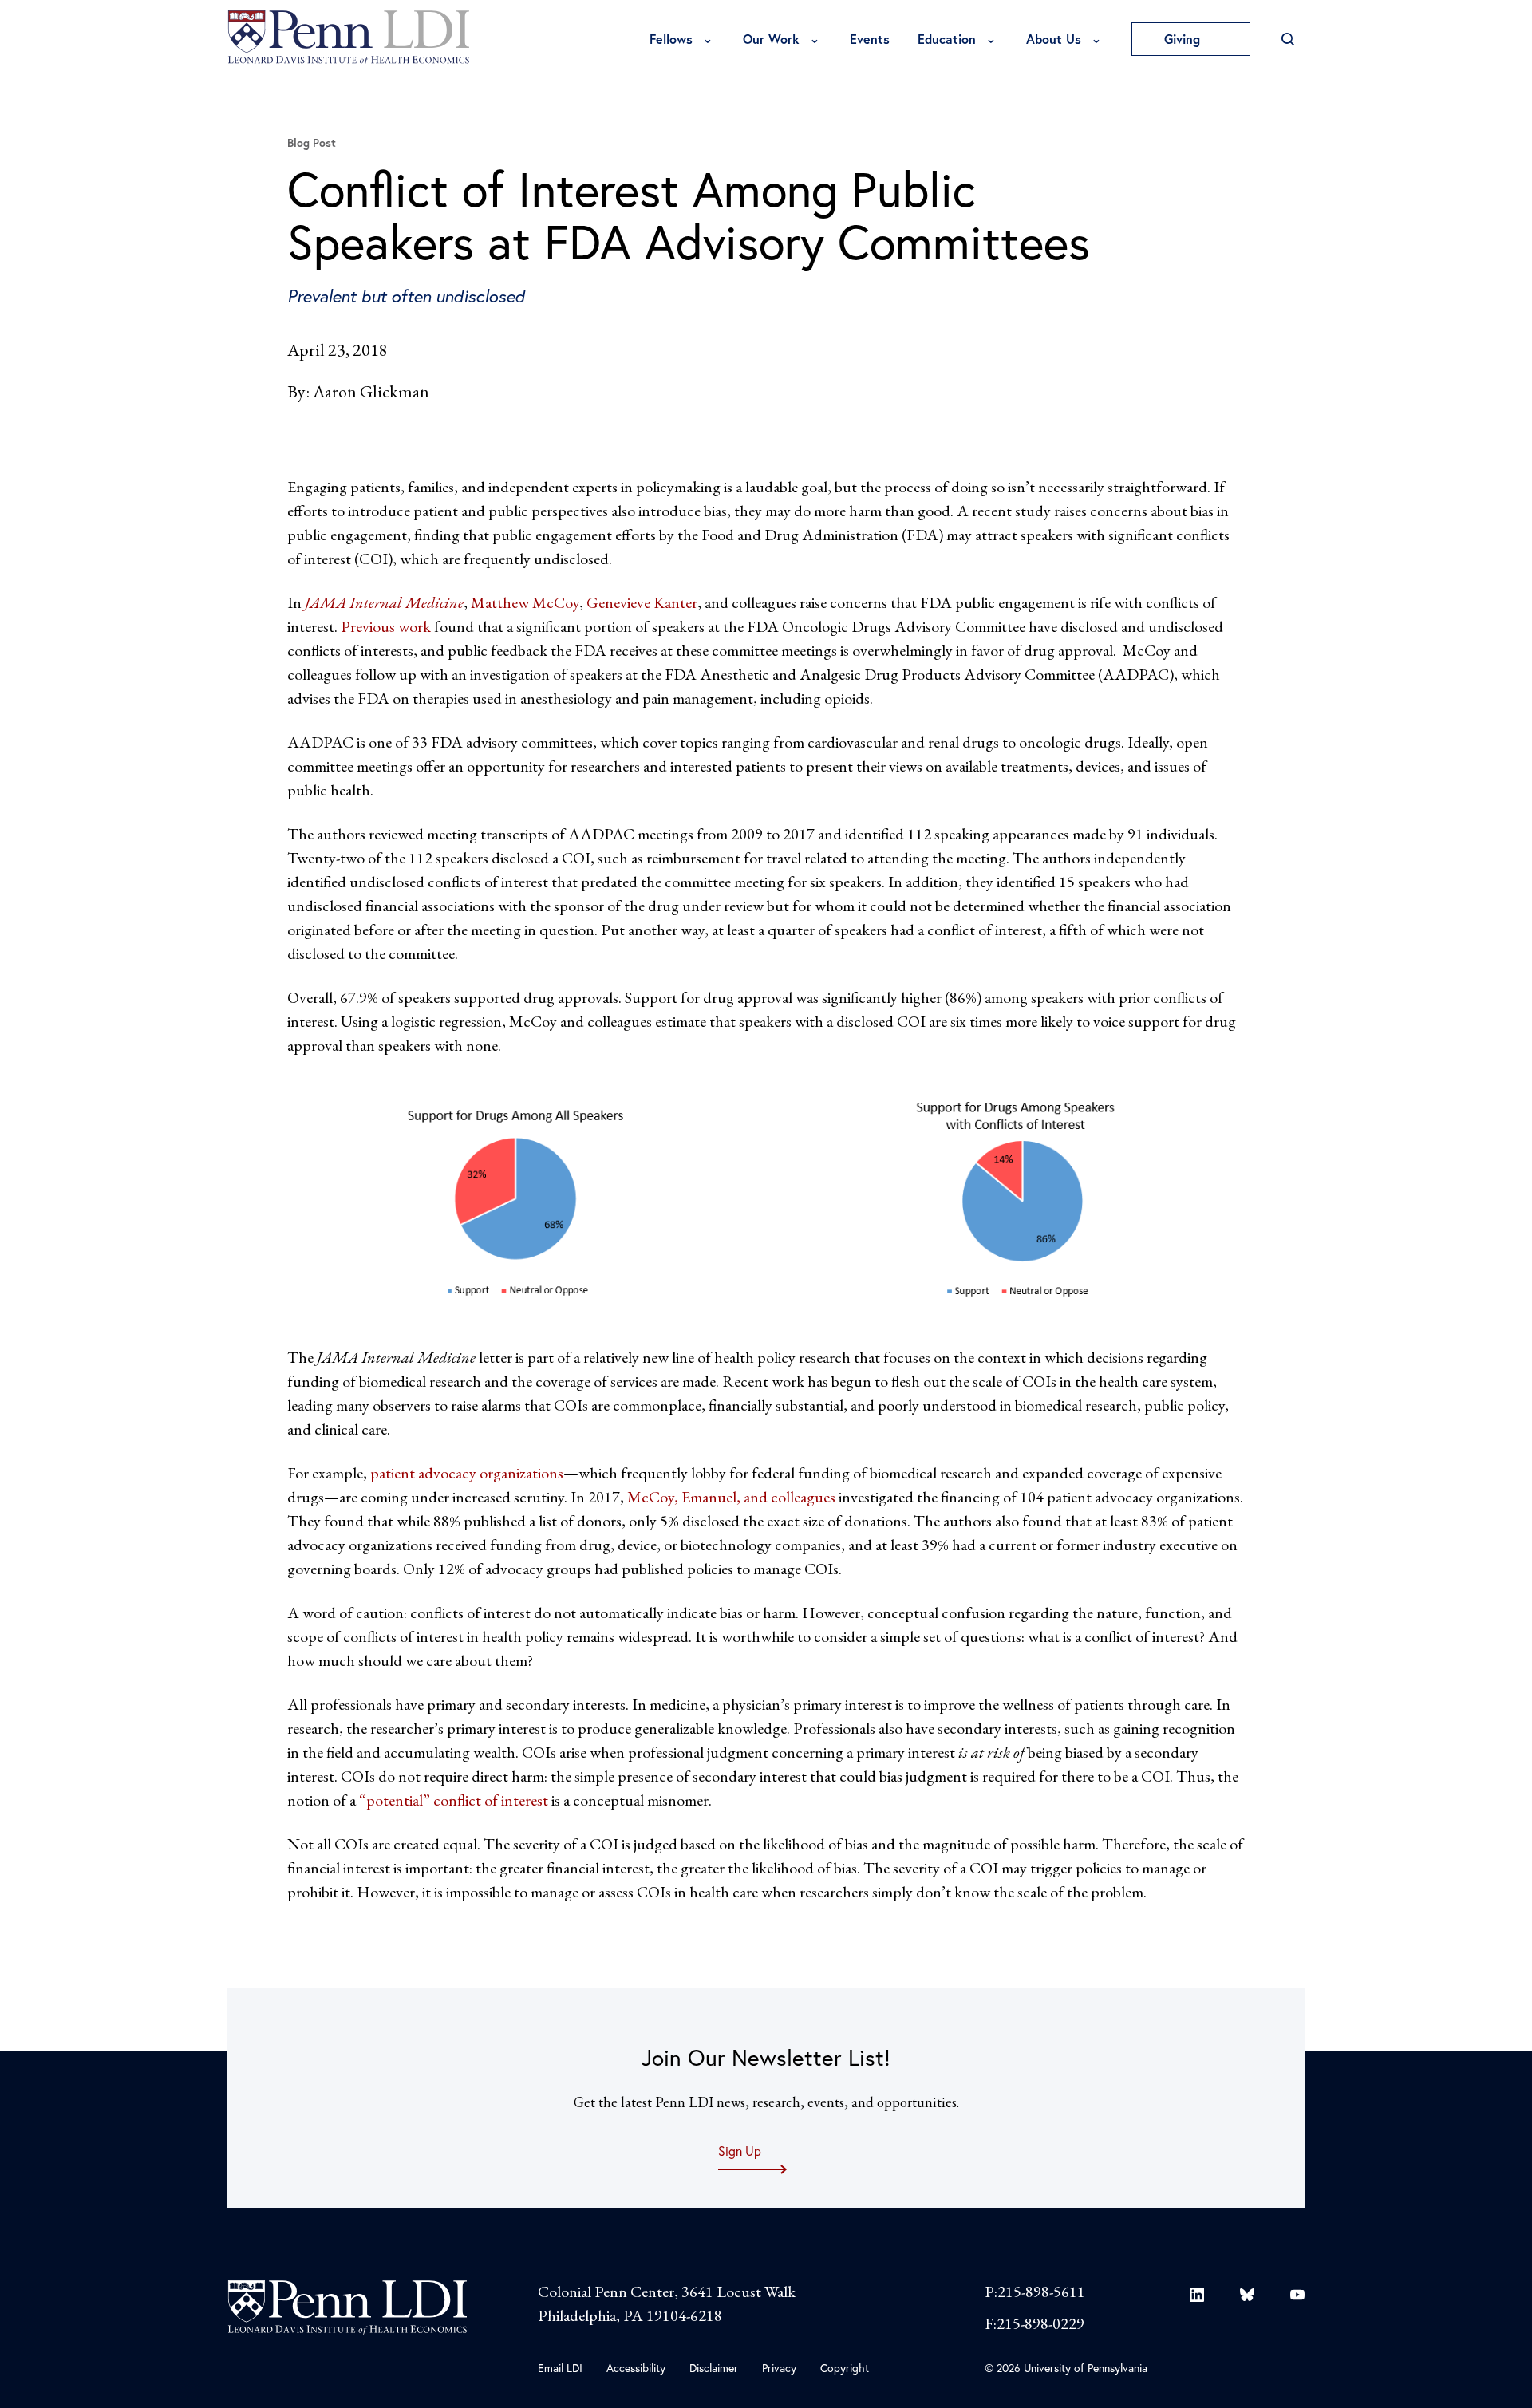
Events (870, 39)
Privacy (779, 2368)
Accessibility (636, 2368)
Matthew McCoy (525, 602)
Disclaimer (714, 2368)
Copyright (845, 2368)
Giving (1184, 39)
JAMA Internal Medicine (384, 602)
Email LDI (560, 2368)
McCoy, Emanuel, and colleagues (731, 1497)
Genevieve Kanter (642, 602)
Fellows (671, 39)
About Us (1054, 39)
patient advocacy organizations (467, 1473)
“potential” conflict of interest (454, 1800)
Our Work (771, 39)
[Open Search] (1287, 39)
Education (947, 39)
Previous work (386, 626)
